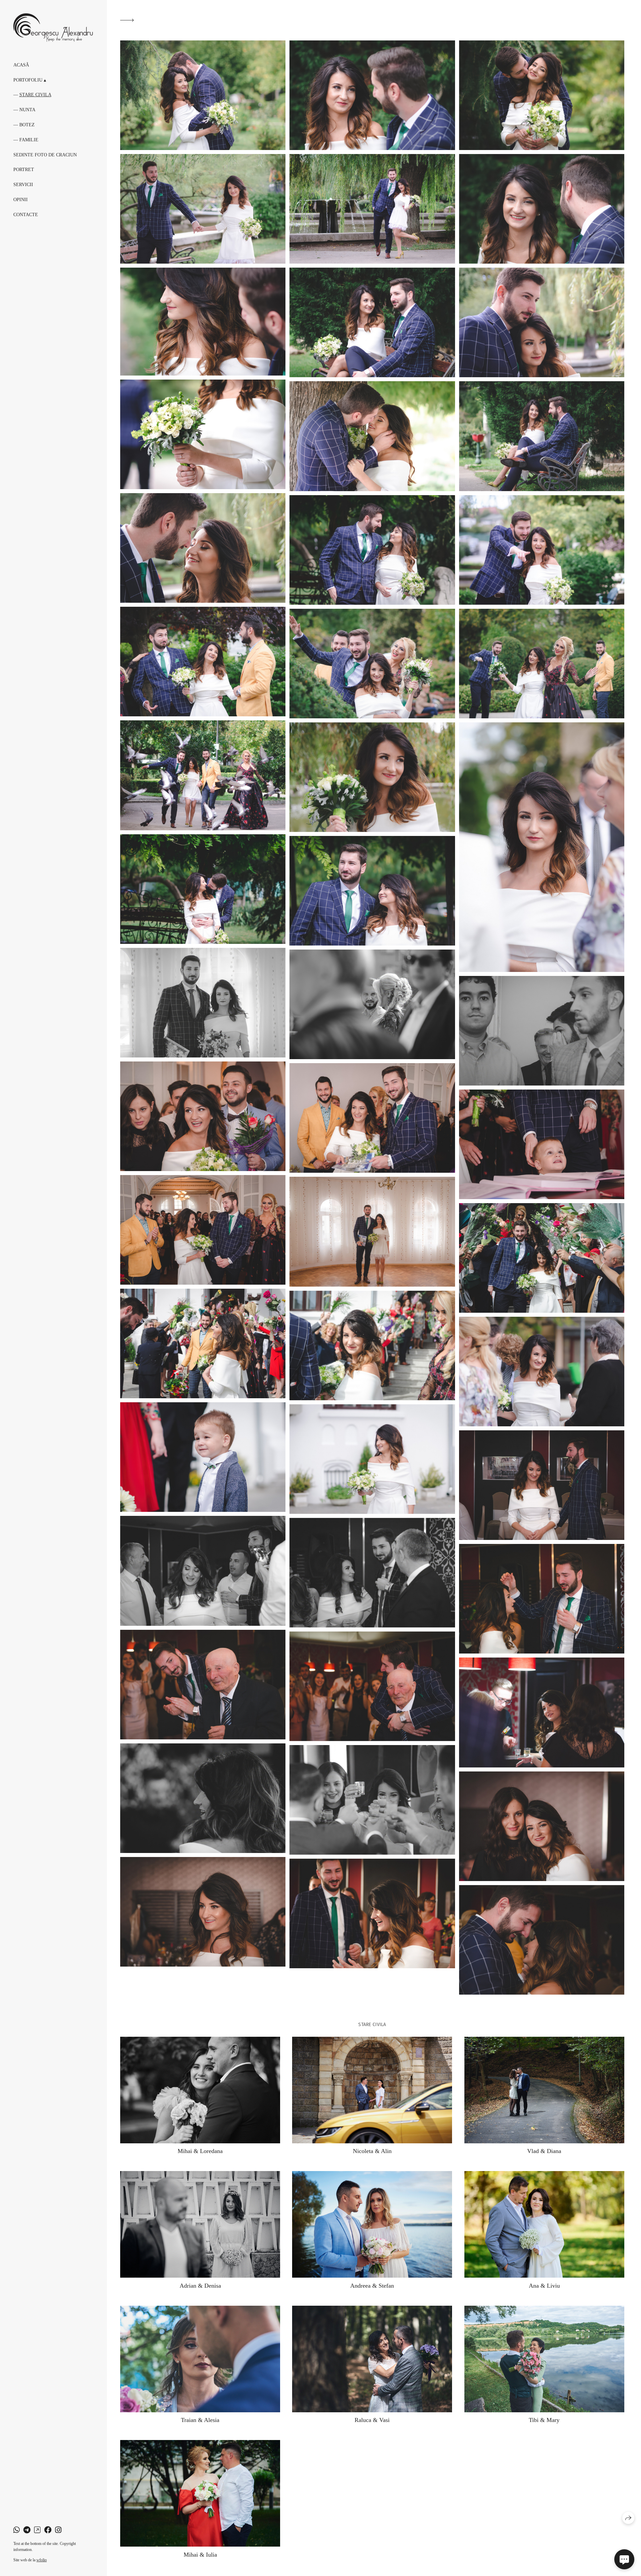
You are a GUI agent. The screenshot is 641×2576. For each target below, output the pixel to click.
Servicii (23, 185)
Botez (27, 125)
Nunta (27, 110)
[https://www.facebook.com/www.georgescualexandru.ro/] (48, 2530)
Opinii (21, 200)
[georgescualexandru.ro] (53, 28)
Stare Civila (35, 95)
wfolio (42, 2560)
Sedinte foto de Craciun (45, 155)
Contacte (26, 215)
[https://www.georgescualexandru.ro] (37, 2530)
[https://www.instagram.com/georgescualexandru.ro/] (58, 2530)
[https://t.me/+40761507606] (27, 2530)
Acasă (21, 65)
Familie (29, 140)
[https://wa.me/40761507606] (17, 2530)
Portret (24, 170)
